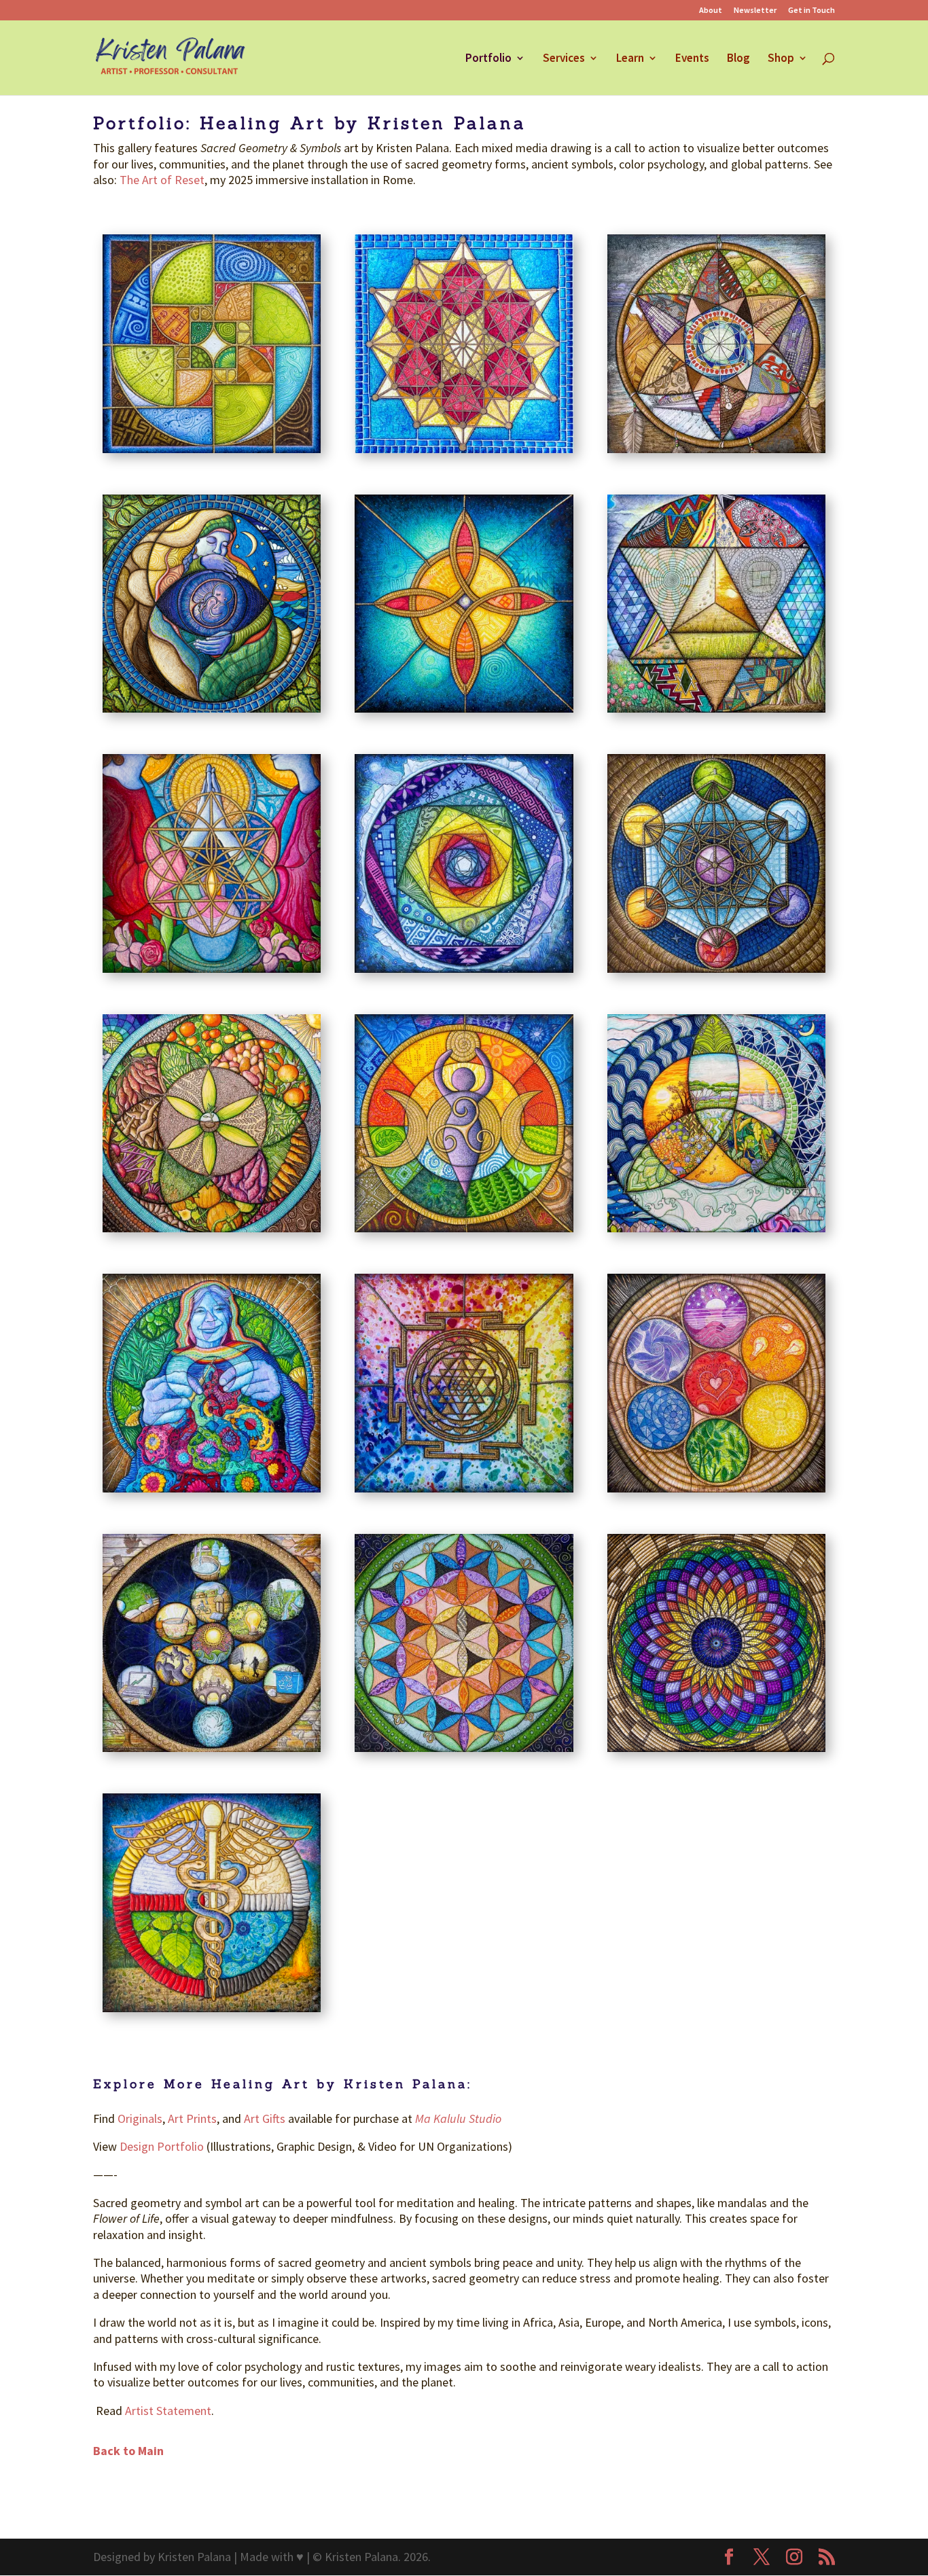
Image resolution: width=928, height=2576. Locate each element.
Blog (738, 59)
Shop (781, 59)
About (711, 11)
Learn (630, 59)
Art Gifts (266, 2118)
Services (564, 59)
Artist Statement (168, 2411)
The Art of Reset (162, 180)
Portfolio (488, 59)
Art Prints (192, 2118)
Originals (140, 2118)
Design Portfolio (163, 2146)
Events (692, 59)
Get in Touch (811, 11)
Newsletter (755, 11)
